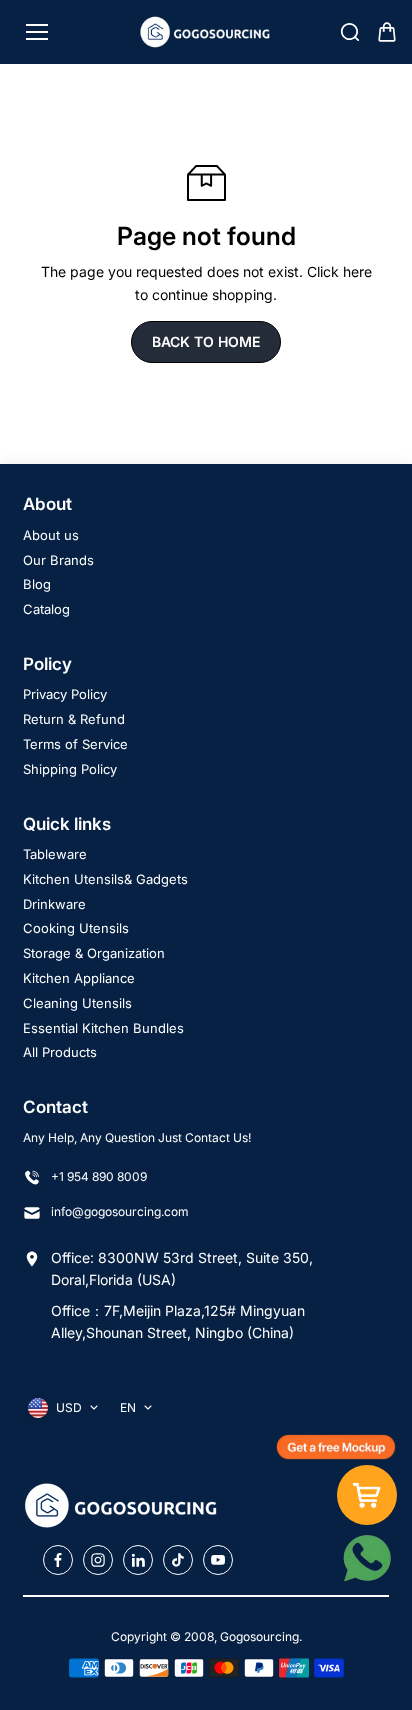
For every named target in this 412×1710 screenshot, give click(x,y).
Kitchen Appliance (79, 978)
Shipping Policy (70, 769)
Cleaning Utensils (77, 1003)
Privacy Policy (65, 694)
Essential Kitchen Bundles (103, 1028)
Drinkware (54, 904)
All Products (60, 1052)
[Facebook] (58, 1560)
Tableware (55, 854)
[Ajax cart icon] (387, 32)
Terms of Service (75, 744)
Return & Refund (74, 719)
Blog (37, 584)
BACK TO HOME (206, 341)
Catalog (46, 609)
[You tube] (218, 1560)
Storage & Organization (94, 953)
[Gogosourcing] (206, 31)
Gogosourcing (259, 1636)
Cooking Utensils (76, 928)
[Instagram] (98, 1560)
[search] (350, 32)
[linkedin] (138, 1560)
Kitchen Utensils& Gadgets (105, 879)
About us (51, 535)
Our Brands (58, 560)
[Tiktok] (178, 1560)
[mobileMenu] (37, 32)
